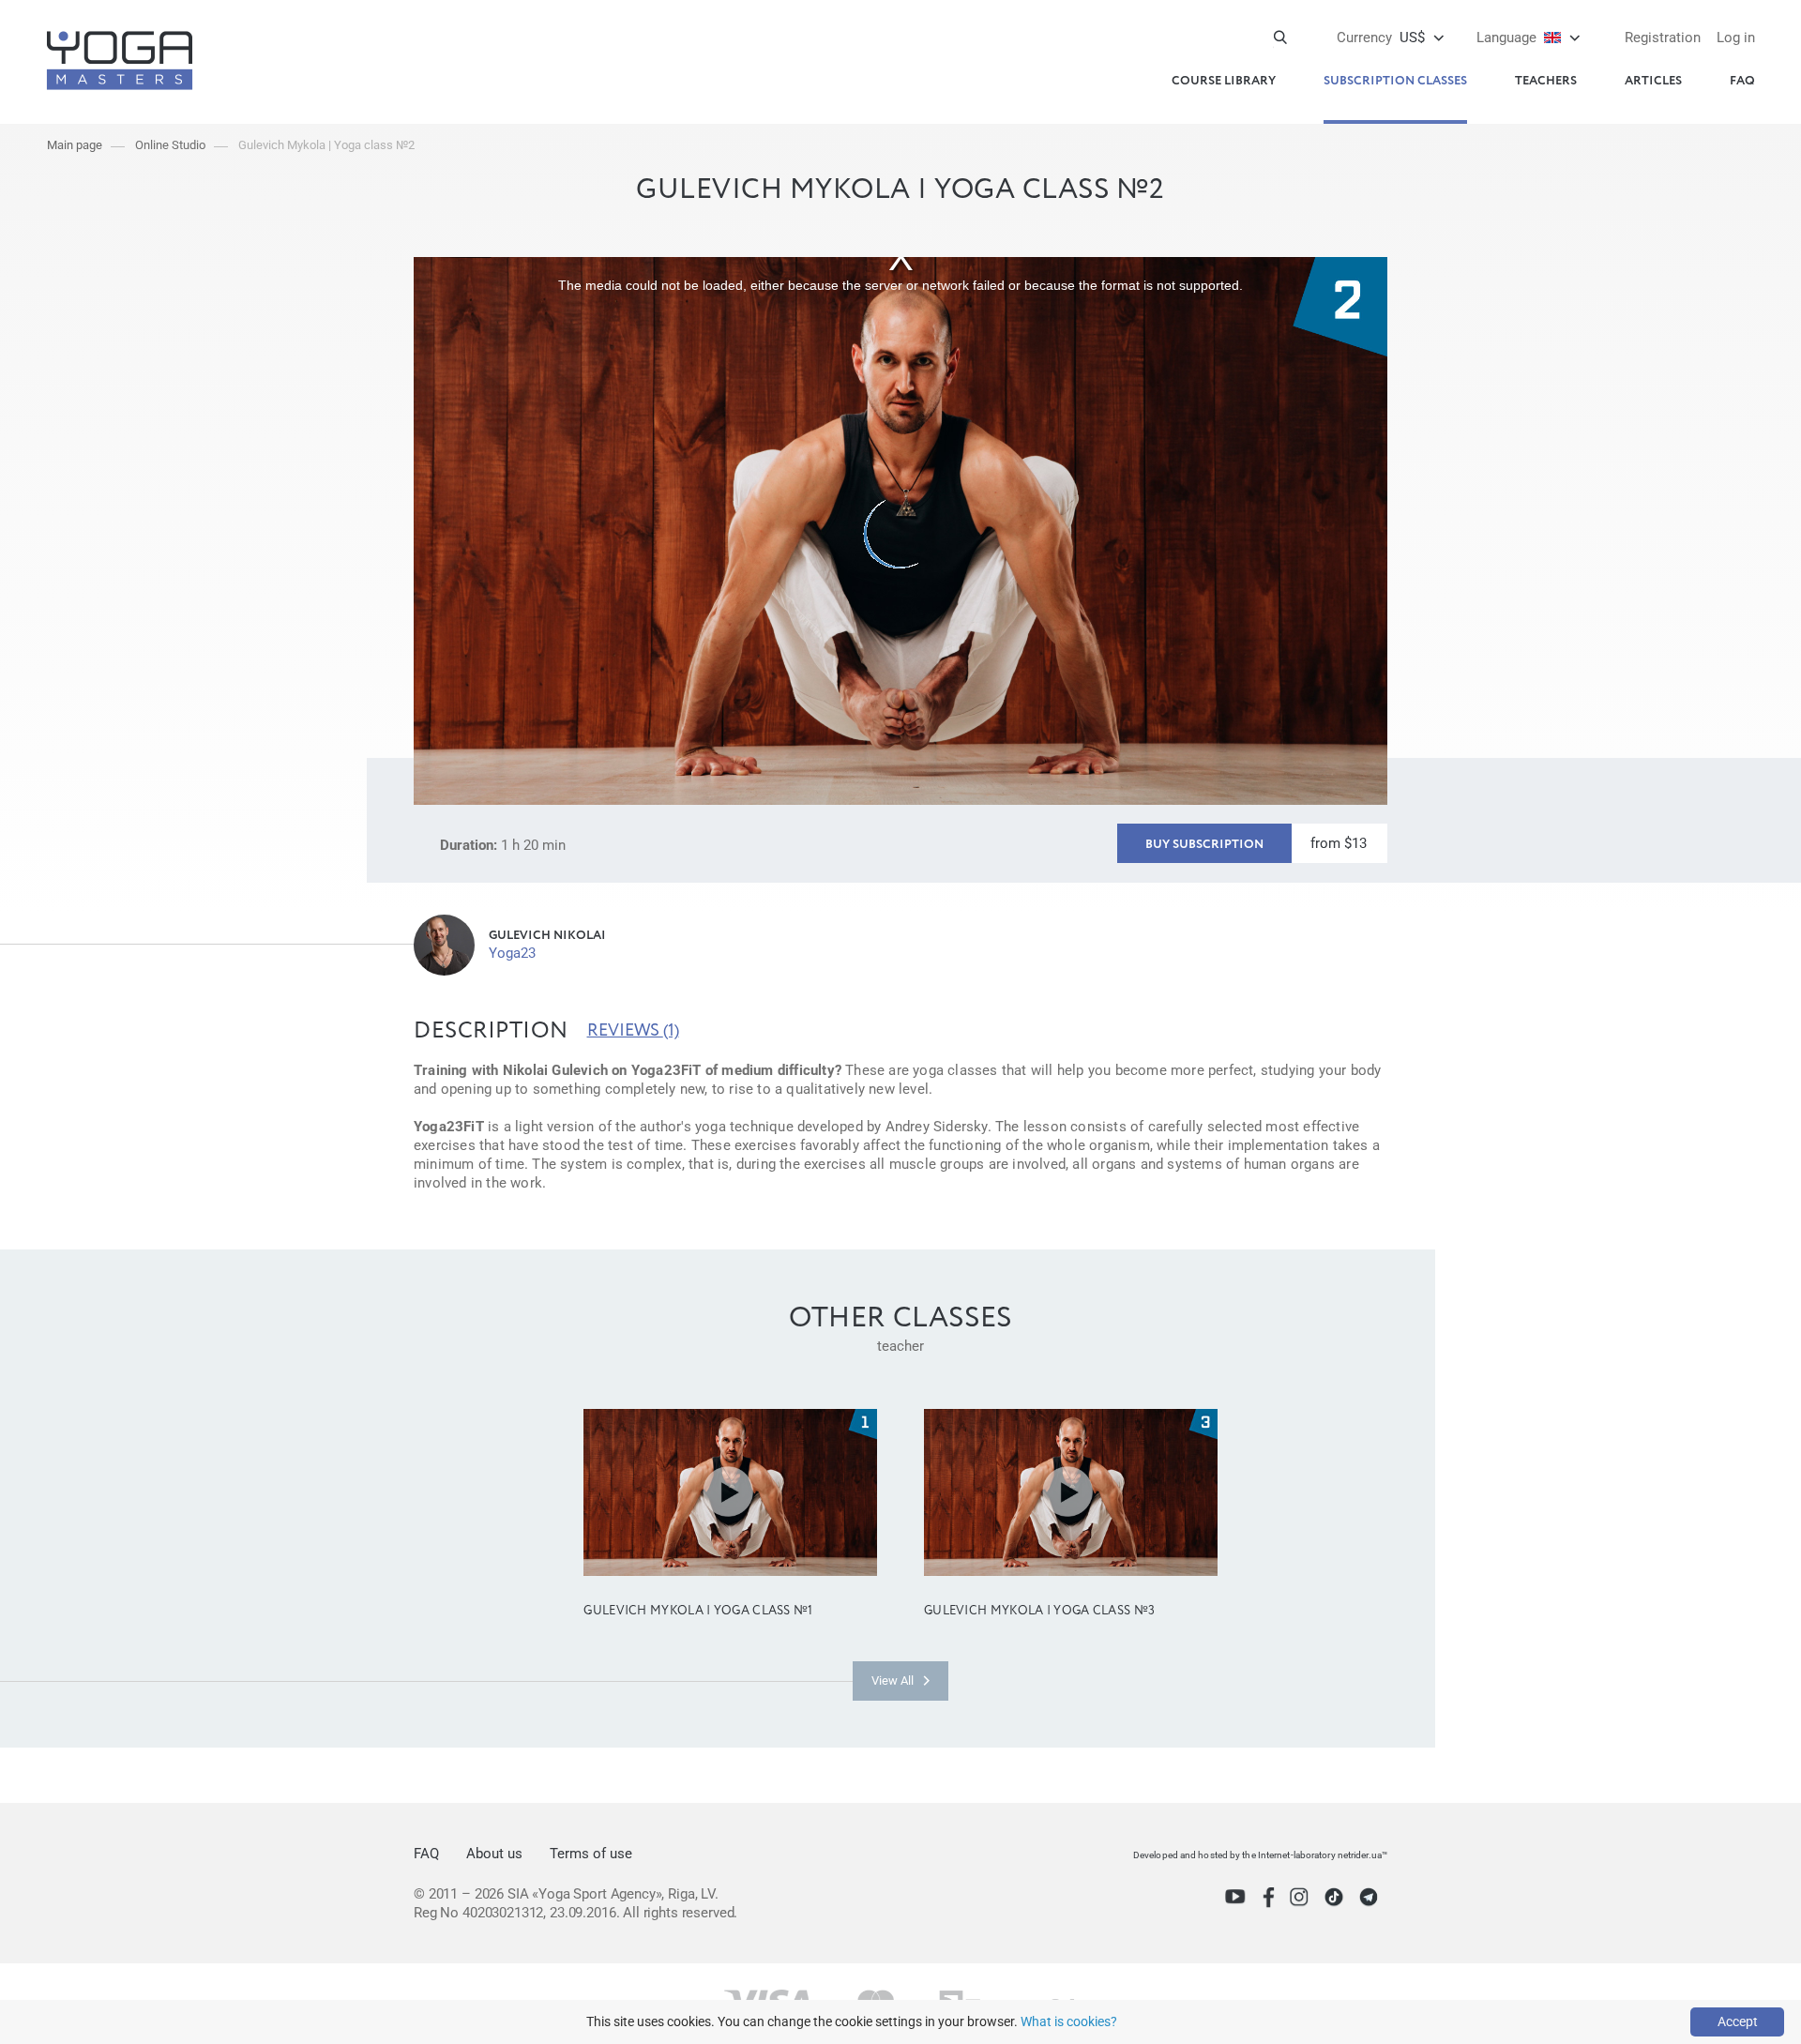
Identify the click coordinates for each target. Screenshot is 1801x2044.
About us (494, 1854)
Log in (1736, 38)
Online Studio (170, 145)
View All (893, 1681)
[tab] (491, 1031)
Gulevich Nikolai (547, 936)
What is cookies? (1069, 2021)
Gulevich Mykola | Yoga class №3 (1039, 1611)
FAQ (1742, 81)
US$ (1381, 38)
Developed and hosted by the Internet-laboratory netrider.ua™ (1260, 1855)
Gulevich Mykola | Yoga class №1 (698, 1611)
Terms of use (591, 1854)
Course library (1224, 81)
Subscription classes (1395, 81)
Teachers (1546, 81)
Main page (75, 145)
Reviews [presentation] (633, 1031)
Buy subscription (1204, 845)
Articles (1653, 81)
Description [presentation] (491, 1031)
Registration (1663, 38)
